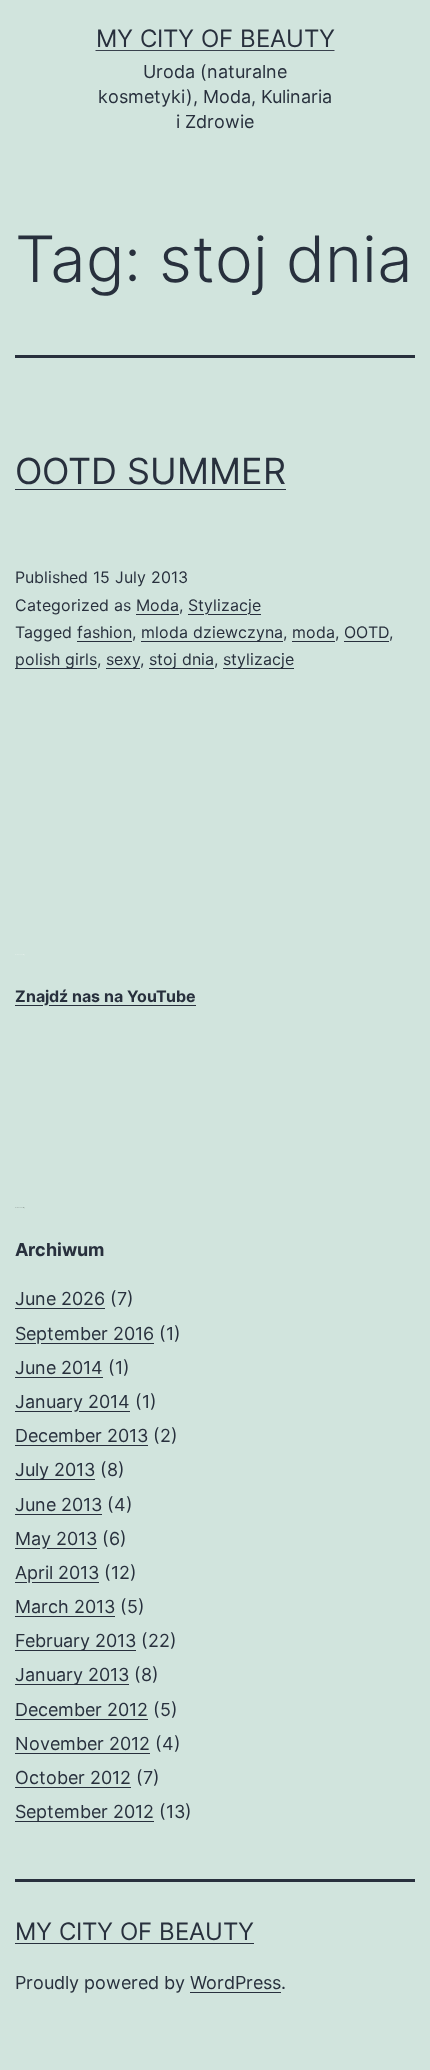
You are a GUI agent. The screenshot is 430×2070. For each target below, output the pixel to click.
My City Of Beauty (215, 38)
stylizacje (258, 659)
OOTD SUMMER (150, 471)
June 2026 (60, 1298)
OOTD (366, 632)
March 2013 (65, 1606)
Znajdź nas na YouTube (105, 996)
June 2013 (58, 1504)
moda (313, 632)
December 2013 (81, 1435)
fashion (104, 632)
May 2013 (56, 1538)
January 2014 (72, 1401)
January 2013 (72, 1674)
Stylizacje (224, 605)
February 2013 (75, 1640)
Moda (157, 605)
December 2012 (81, 1709)
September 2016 (84, 1333)
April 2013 (57, 1572)
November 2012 (82, 1743)
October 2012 (73, 1777)
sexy (123, 659)
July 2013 (55, 1469)
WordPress (235, 1982)
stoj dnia (181, 659)
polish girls (56, 659)
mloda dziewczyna (212, 632)
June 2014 (59, 1367)
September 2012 (84, 1811)
